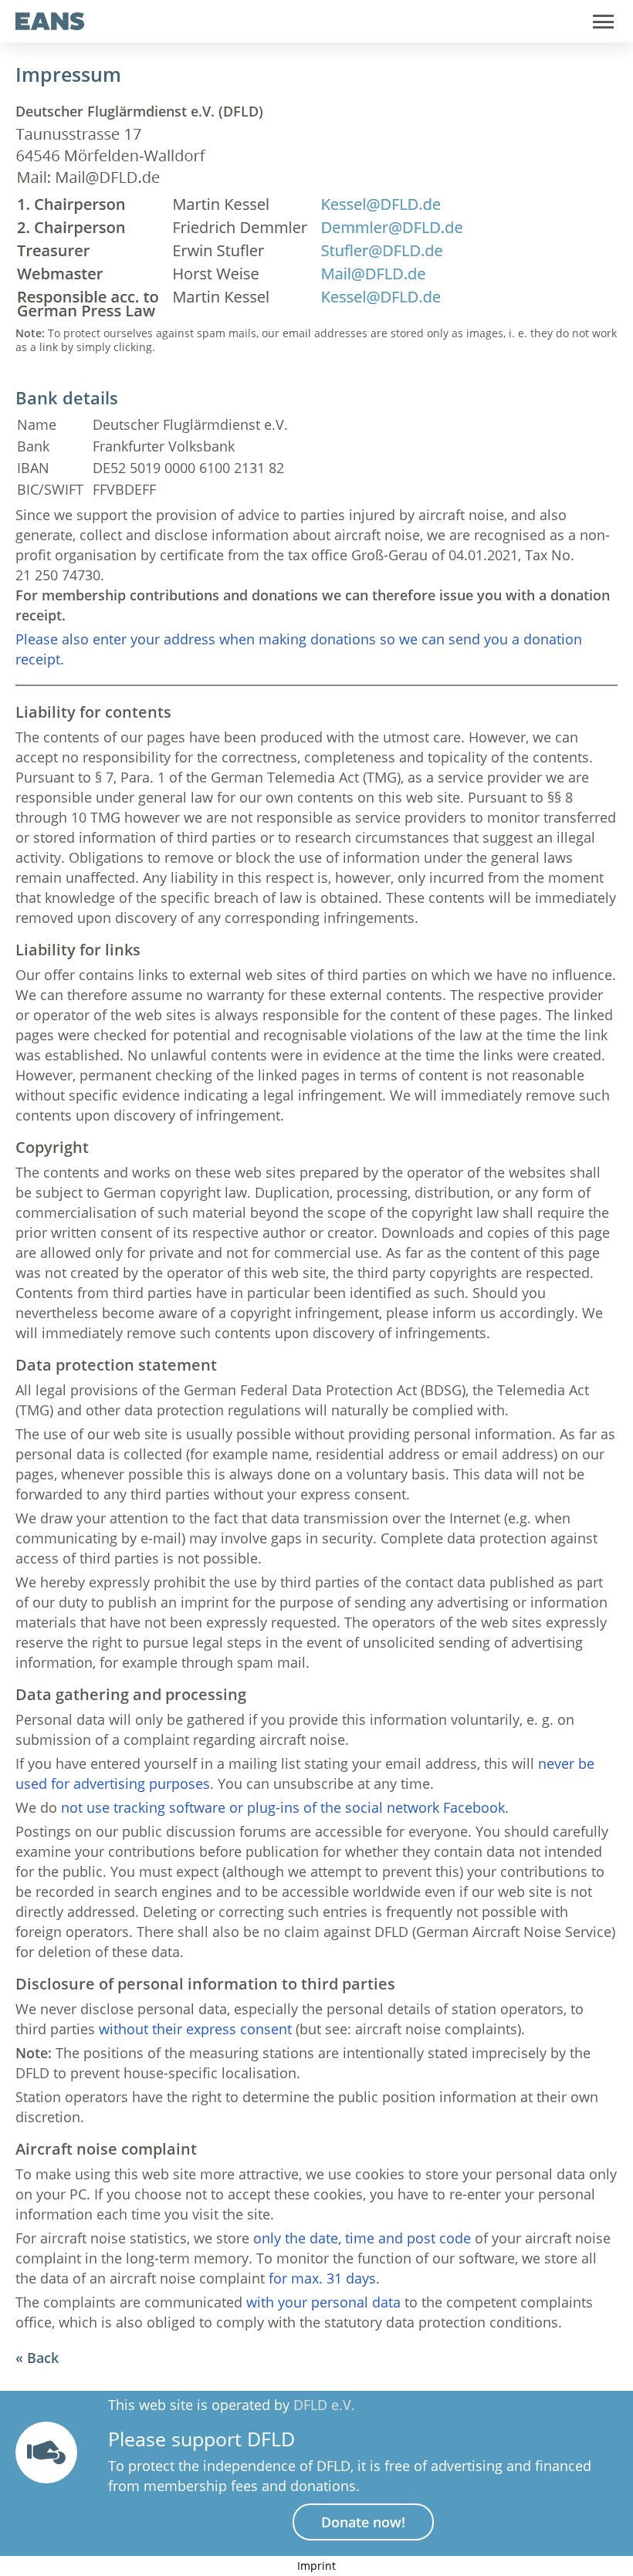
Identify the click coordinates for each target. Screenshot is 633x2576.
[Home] (50, 25)
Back (43, 2358)
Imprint (316, 2566)
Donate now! (363, 2522)
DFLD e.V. (324, 2405)
